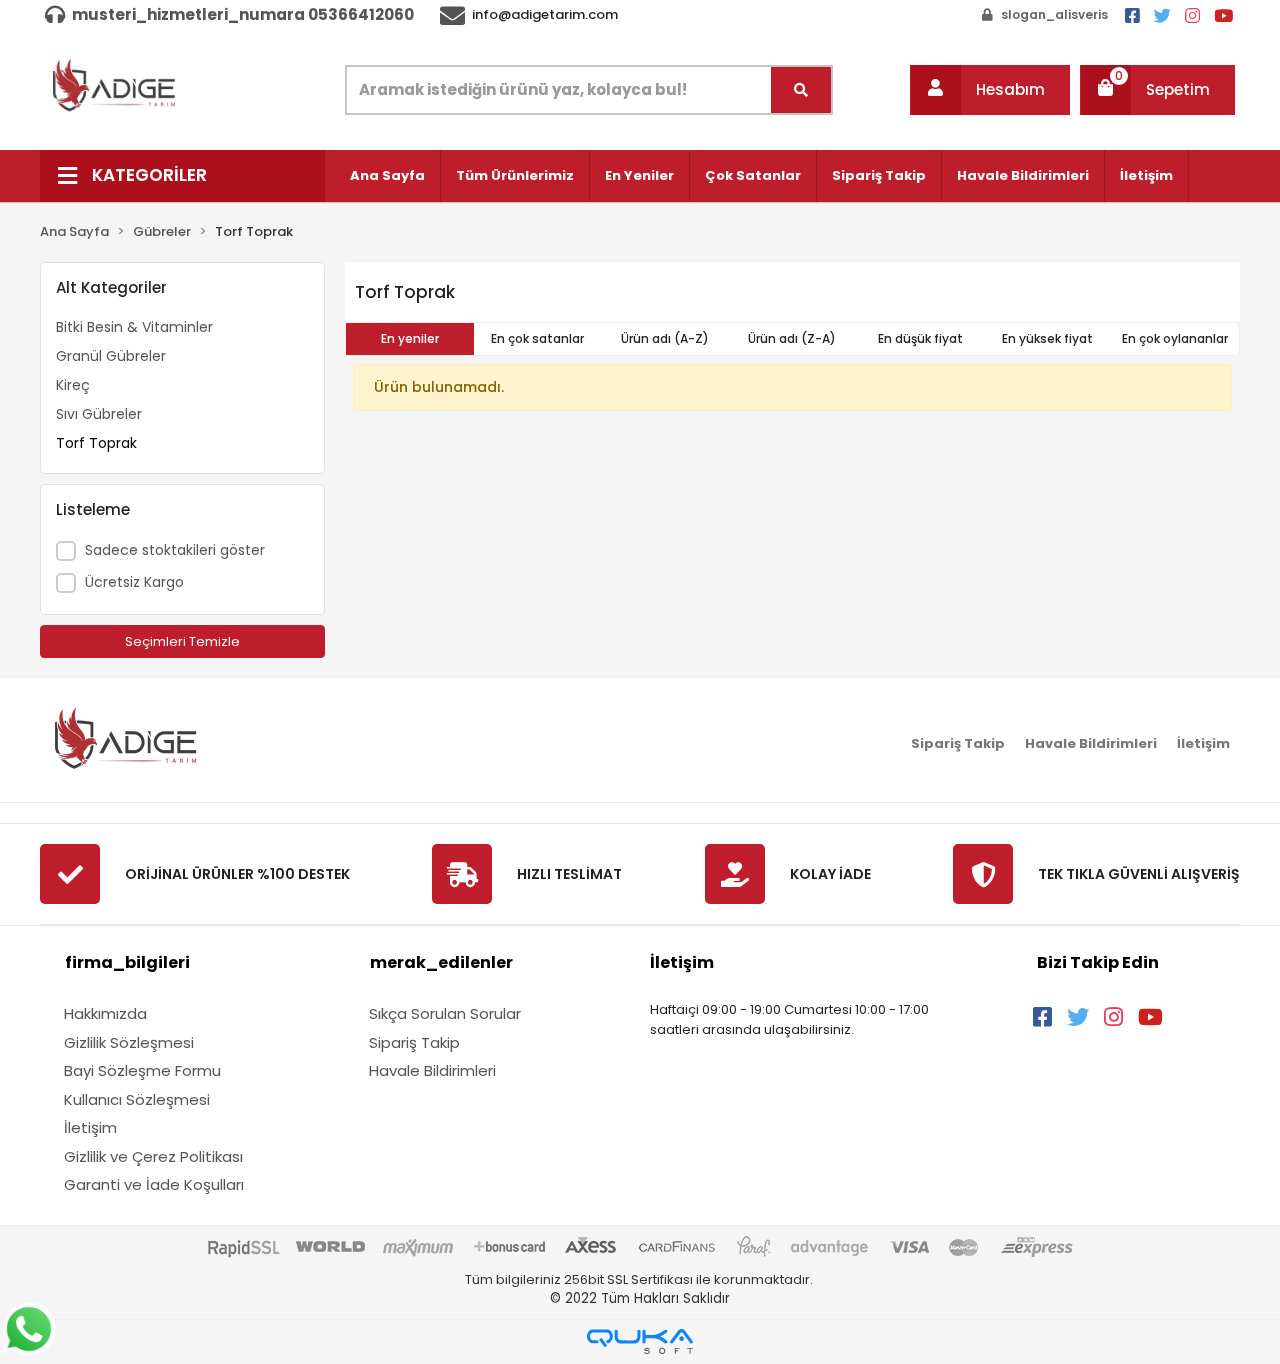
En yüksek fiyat (1047, 338)
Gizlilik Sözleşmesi (129, 1042)
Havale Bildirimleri (1023, 175)
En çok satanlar (537, 338)
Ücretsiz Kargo (134, 582)
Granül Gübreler (111, 356)
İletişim (1146, 175)
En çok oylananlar (1175, 338)
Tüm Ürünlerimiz (515, 175)
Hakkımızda (105, 1013)
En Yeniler (639, 175)
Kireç (73, 385)
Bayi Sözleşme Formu (142, 1070)
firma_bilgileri (127, 962)
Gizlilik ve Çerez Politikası (153, 1156)
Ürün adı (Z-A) (792, 338)
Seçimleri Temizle (182, 641)
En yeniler (410, 338)
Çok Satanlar (753, 175)
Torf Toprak (96, 443)
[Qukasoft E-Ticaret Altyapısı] (640, 1341)
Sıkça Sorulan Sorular (445, 1013)
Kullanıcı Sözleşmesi (137, 1099)
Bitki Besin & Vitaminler (134, 327)
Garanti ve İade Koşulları (154, 1184)
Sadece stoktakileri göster (175, 550)
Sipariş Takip (879, 175)
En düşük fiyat (920, 338)
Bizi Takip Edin (1098, 962)
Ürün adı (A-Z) (665, 338)
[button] (990, 90)
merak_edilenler (441, 962)
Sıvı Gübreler (99, 414)
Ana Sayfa (387, 175)
